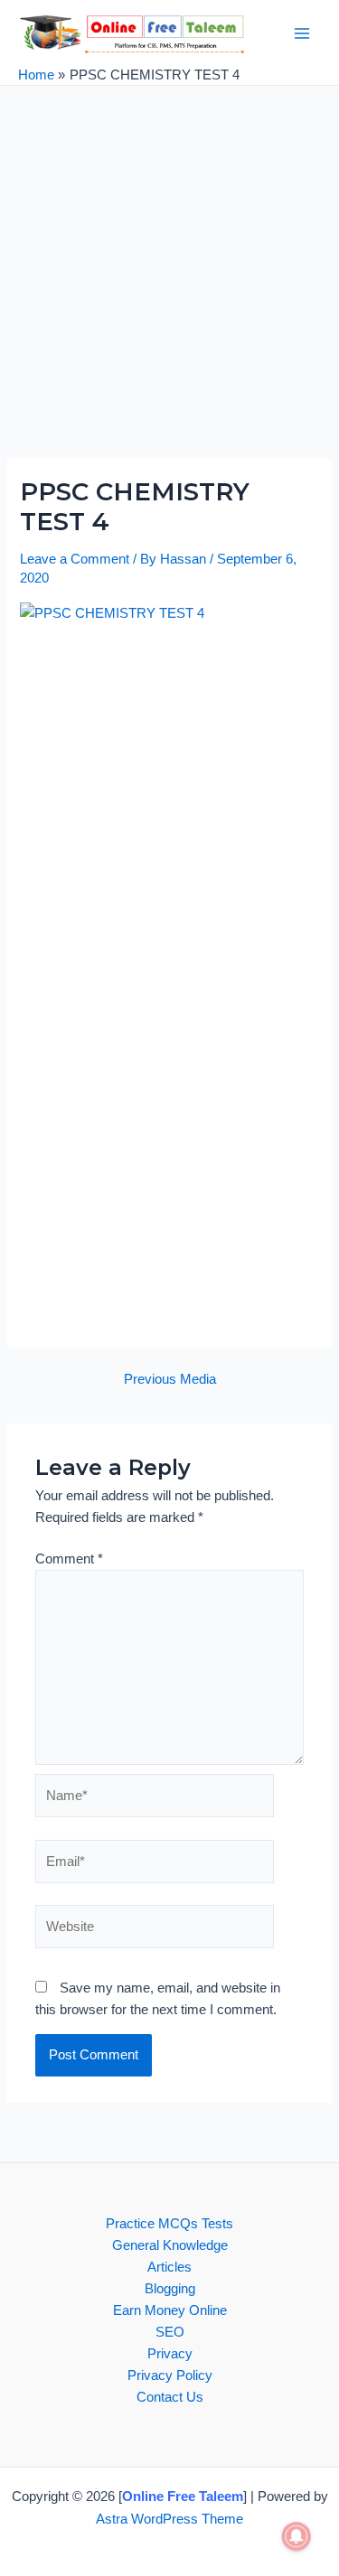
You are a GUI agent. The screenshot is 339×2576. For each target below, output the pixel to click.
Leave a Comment (75, 559)
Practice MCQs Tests (169, 2224)
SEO (170, 2332)
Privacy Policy (170, 2375)
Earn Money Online (170, 2310)
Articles (169, 2267)
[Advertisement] (169, 281)
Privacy (170, 2354)
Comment (69, 1559)
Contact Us (170, 2397)
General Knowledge (170, 2245)
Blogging (170, 2289)
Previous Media (170, 1380)
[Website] (155, 1930)
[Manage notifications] (297, 2536)
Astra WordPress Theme (169, 2519)
